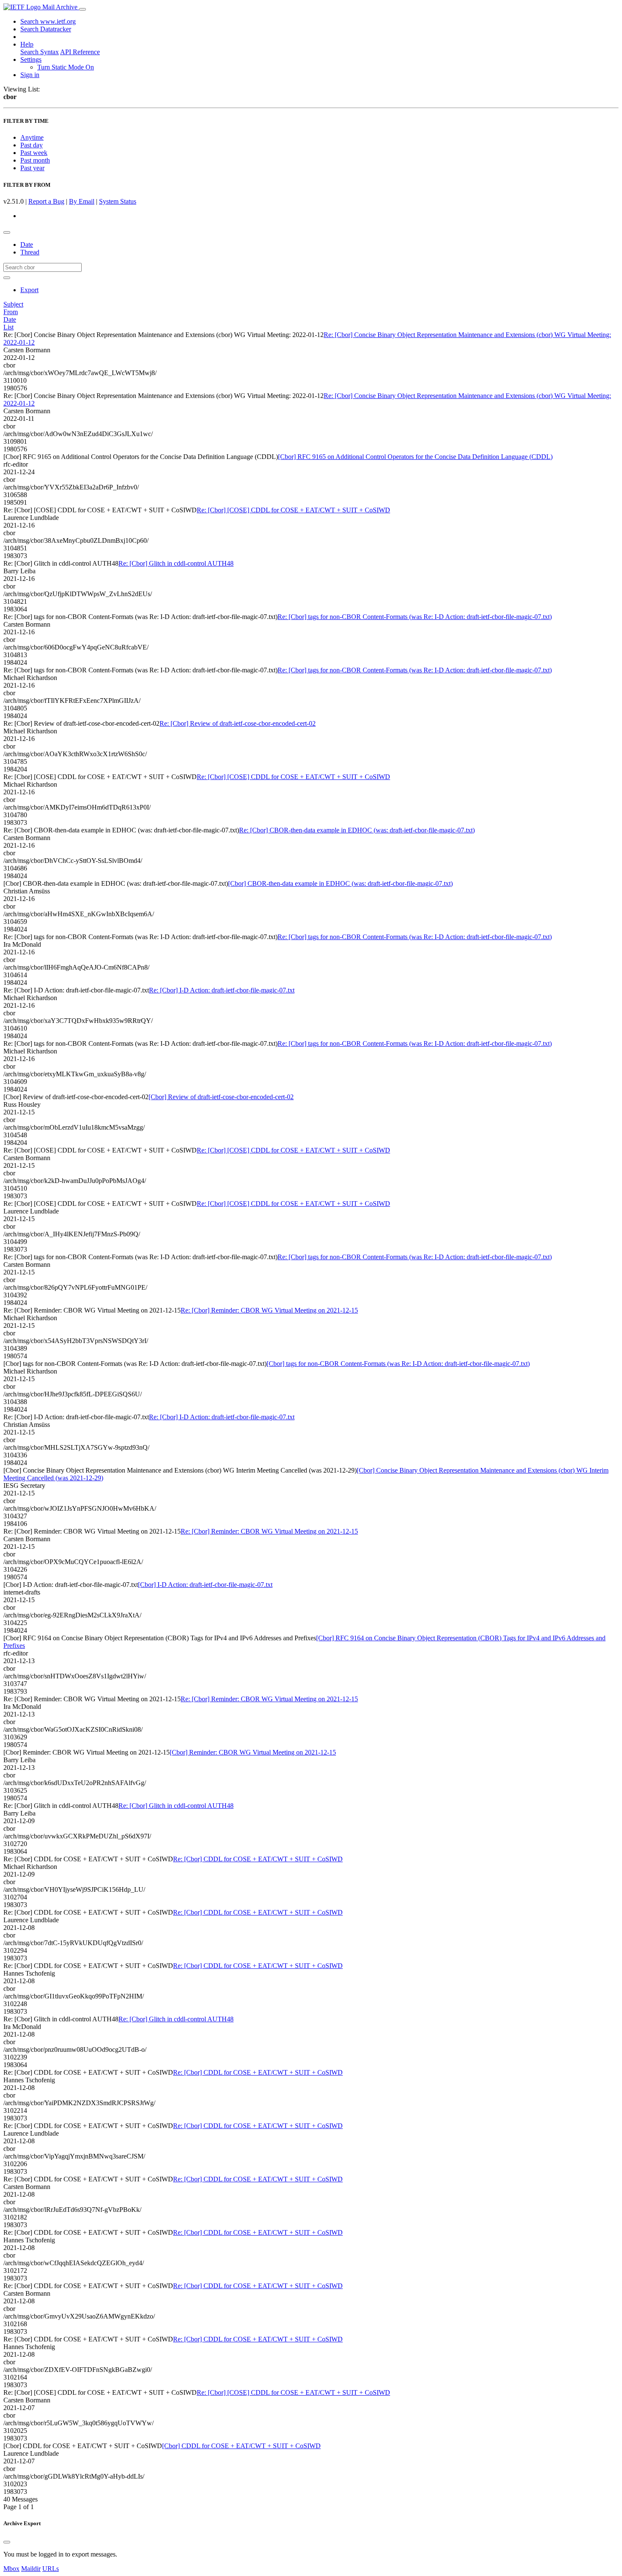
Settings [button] (31, 59)
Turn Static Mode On (66, 67)
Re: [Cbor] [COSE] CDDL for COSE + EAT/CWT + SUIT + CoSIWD (293, 510)
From (11, 312)
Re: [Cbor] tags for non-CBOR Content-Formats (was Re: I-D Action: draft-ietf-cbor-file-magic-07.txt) (415, 617)
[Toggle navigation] (83, 9)
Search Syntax (40, 52)
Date (27, 245)
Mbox (11, 2569)
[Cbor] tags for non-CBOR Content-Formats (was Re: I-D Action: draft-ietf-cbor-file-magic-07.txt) (398, 1364)
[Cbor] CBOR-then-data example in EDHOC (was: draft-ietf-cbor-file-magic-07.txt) (340, 883)
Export (29, 290)
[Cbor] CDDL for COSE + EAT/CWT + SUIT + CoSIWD (241, 2446)
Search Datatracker (46, 29)
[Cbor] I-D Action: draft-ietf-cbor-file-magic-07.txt (205, 1585)
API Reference (80, 52)
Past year (32, 168)
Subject (13, 304)
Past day (32, 145)
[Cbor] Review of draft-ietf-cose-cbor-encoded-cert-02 (221, 1097)
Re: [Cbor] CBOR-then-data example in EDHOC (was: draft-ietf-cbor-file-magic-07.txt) (357, 830)
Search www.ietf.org (48, 21)
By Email (82, 201)
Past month (35, 160)
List (8, 327)
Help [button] (27, 44)
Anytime (32, 137)
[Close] (7, 2542)
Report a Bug (46, 201)
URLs (51, 2569)
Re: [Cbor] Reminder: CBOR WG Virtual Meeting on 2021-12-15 (269, 1310)
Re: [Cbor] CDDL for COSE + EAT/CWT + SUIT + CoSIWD (258, 1859)
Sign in (30, 75)
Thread (30, 252)
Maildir (31, 2569)
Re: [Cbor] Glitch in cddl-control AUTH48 (176, 563)
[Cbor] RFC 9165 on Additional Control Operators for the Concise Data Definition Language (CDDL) (415, 457)
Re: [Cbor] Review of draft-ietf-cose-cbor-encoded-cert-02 (238, 723)
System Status (118, 201)
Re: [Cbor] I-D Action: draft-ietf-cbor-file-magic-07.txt (222, 990)
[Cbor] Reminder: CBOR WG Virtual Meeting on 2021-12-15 (253, 1752)
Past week (34, 153)
